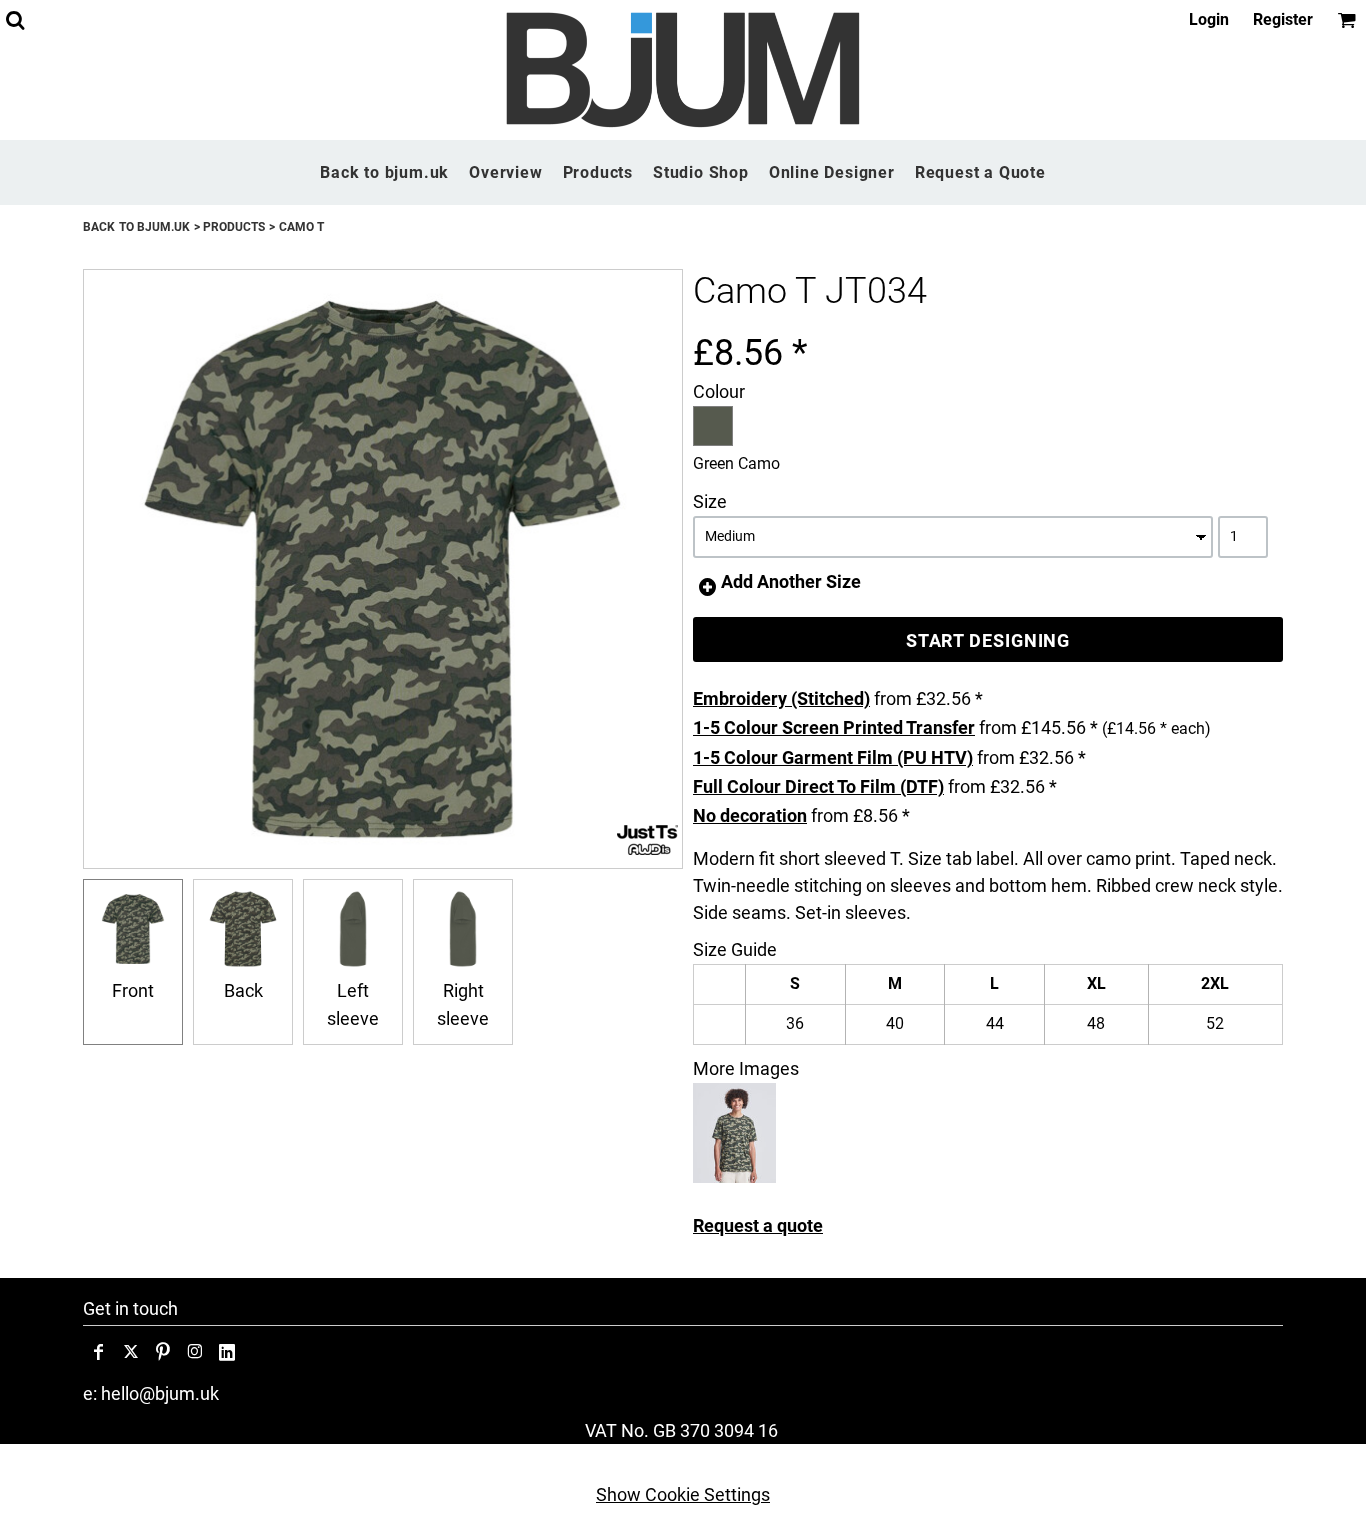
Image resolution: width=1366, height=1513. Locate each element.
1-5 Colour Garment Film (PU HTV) (833, 757)
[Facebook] (99, 1352)
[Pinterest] (163, 1352)
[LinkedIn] (227, 1352)
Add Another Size (791, 581)
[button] (15, 20)
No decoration (750, 815)
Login (1209, 19)
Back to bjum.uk (136, 227)
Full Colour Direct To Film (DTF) (818, 786)
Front (133, 990)
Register (1283, 19)
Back (243, 990)
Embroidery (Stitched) (781, 698)
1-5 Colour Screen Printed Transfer (834, 727)
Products (234, 227)
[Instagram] (195, 1352)
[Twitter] (131, 1352)
